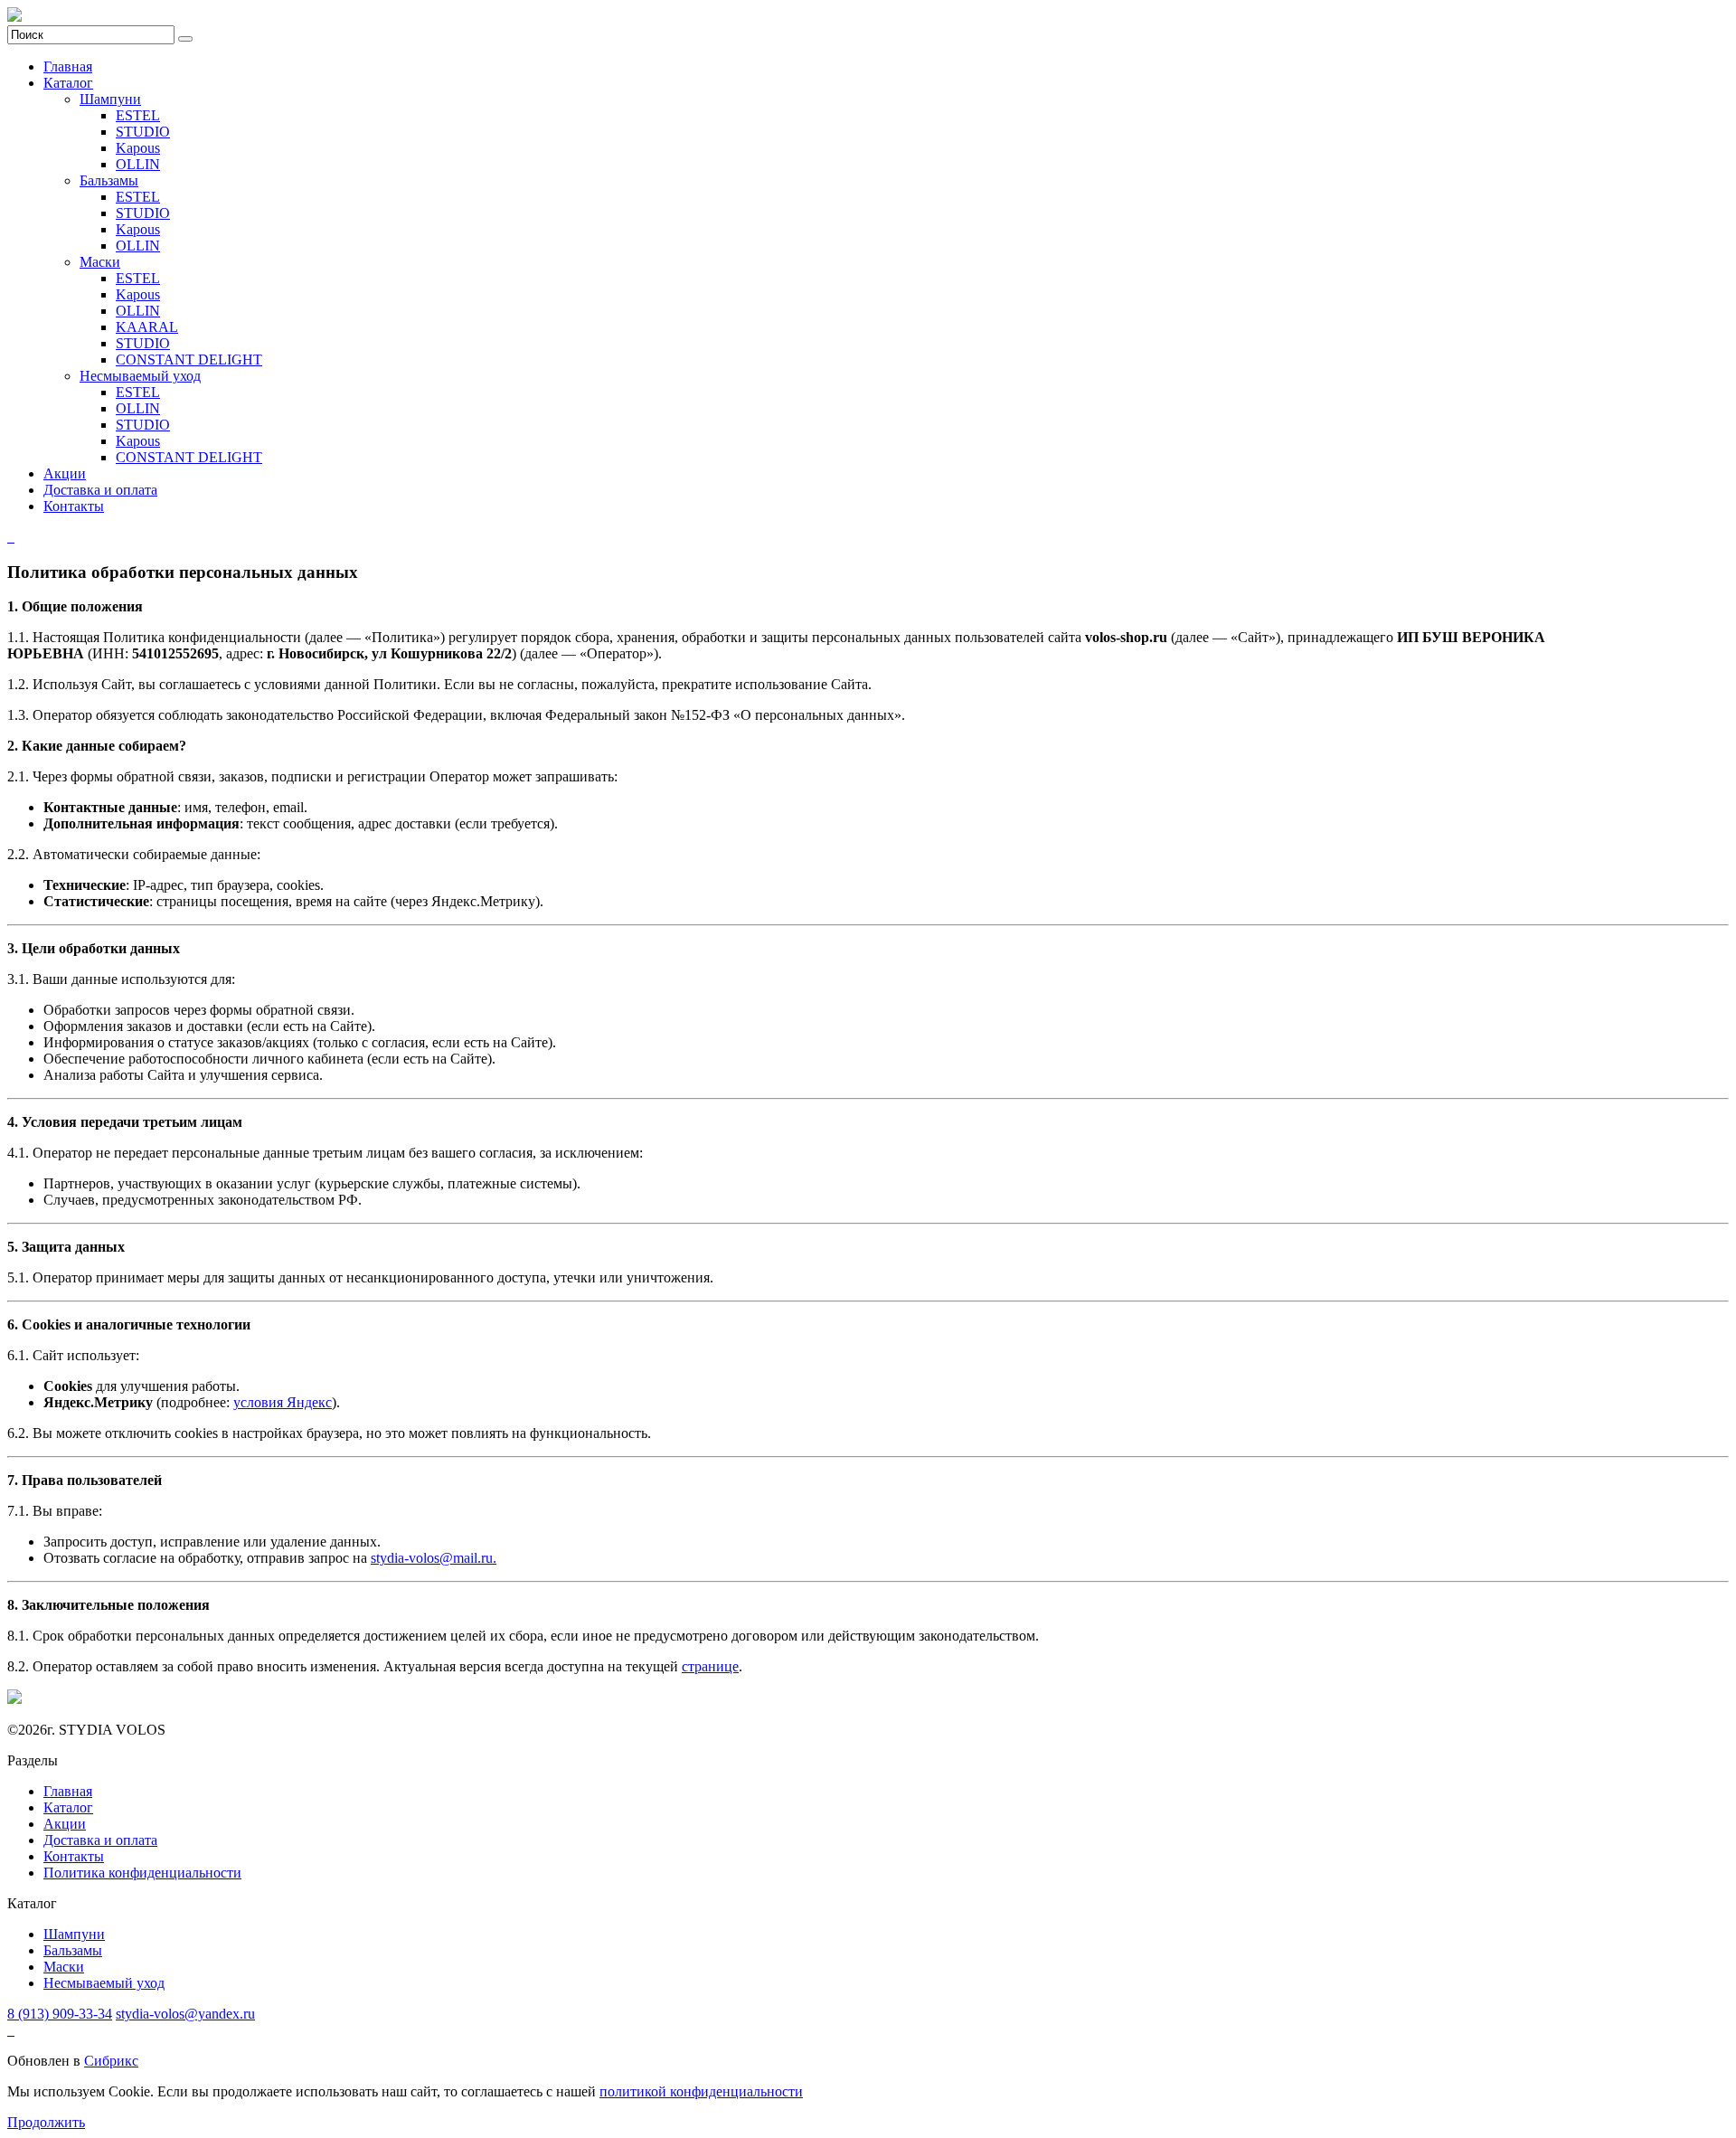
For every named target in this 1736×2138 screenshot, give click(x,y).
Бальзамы (109, 180)
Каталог (68, 83)
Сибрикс (111, 2061)
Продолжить (46, 2122)
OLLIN (138, 164)
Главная (68, 66)
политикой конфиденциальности (701, 2091)
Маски (100, 262)
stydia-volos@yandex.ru (185, 2014)
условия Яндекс (283, 1402)
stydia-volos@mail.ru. (434, 1558)
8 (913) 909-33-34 (60, 2014)
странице (710, 1666)
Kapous (138, 148)
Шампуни (110, 99)
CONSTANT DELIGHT (189, 359)
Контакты (74, 506)
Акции (65, 473)
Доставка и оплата (100, 490)
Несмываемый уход (140, 376)
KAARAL (147, 327)
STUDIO (143, 132)
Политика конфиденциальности (142, 1873)
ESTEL (138, 115)
